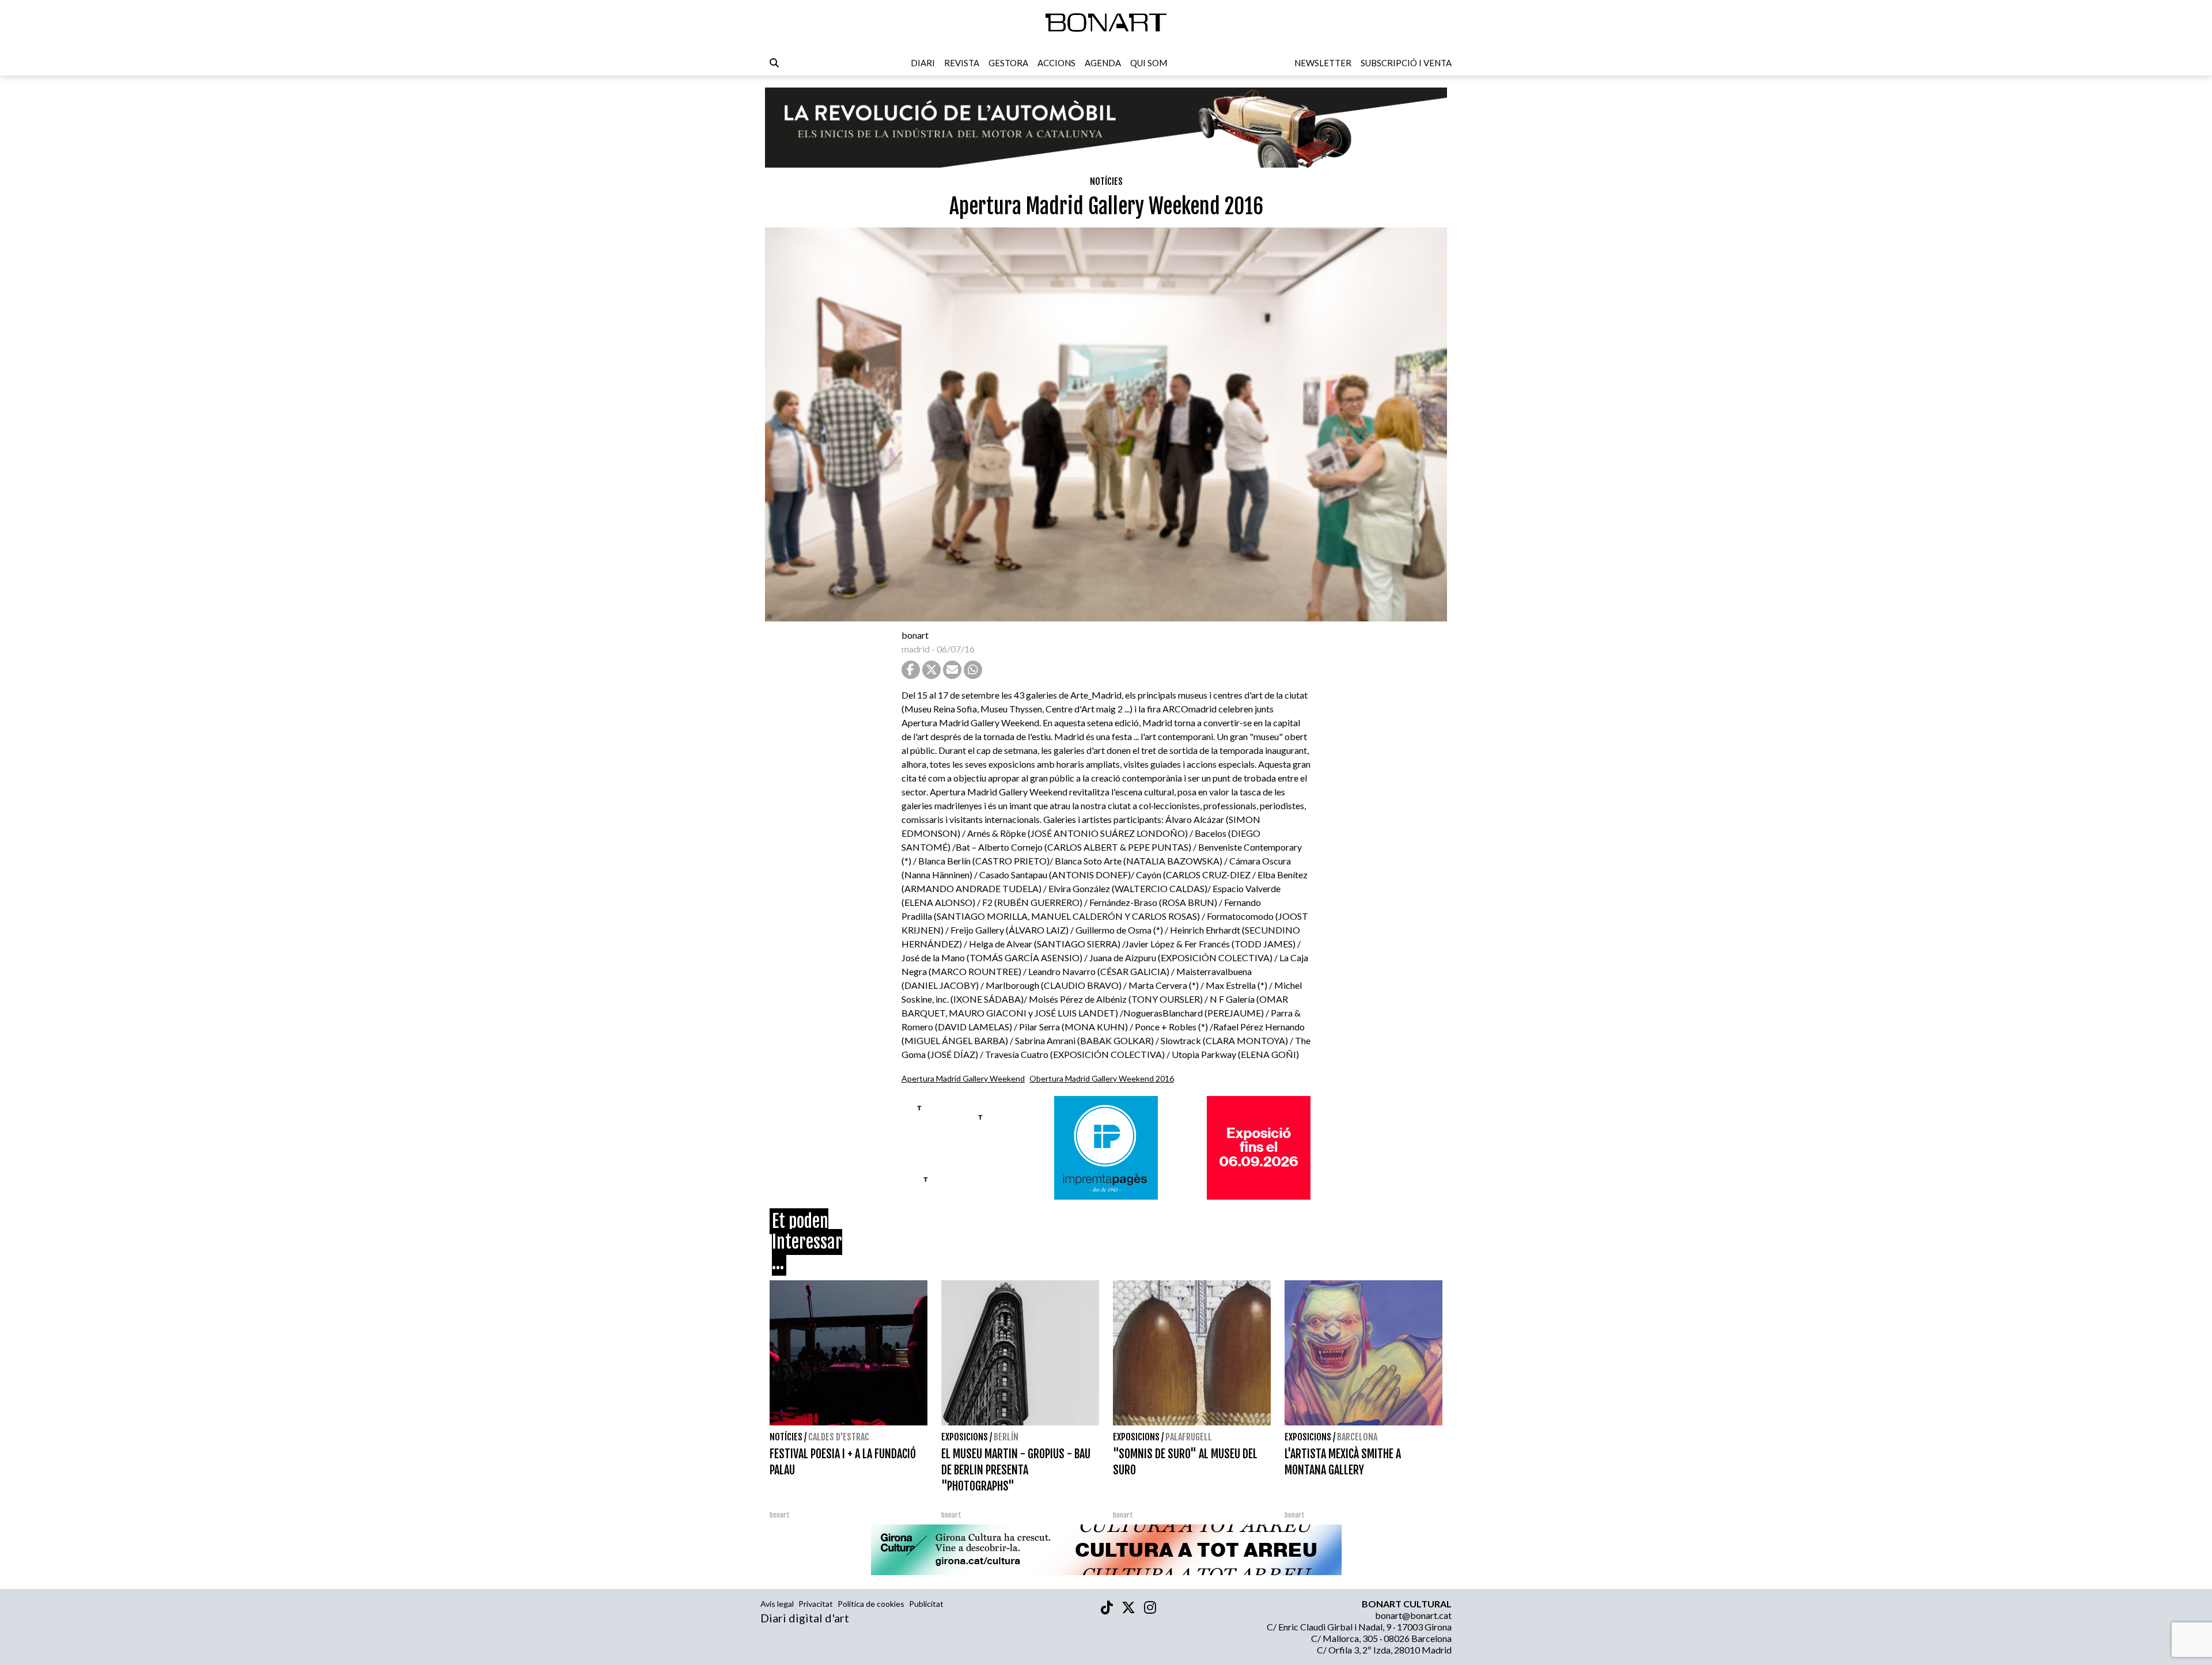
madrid (916, 649)
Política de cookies (871, 1604)
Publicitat (926, 1604)
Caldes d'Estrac (839, 1437)
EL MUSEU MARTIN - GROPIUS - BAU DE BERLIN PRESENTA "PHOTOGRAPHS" (1016, 1470)
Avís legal (777, 1604)
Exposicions (965, 1437)
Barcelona (1357, 1437)
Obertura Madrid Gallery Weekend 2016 (1102, 1078)
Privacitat (816, 1604)
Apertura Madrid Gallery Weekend (963, 1078)
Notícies (1106, 181)
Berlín (1006, 1437)
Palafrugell (1189, 1437)
